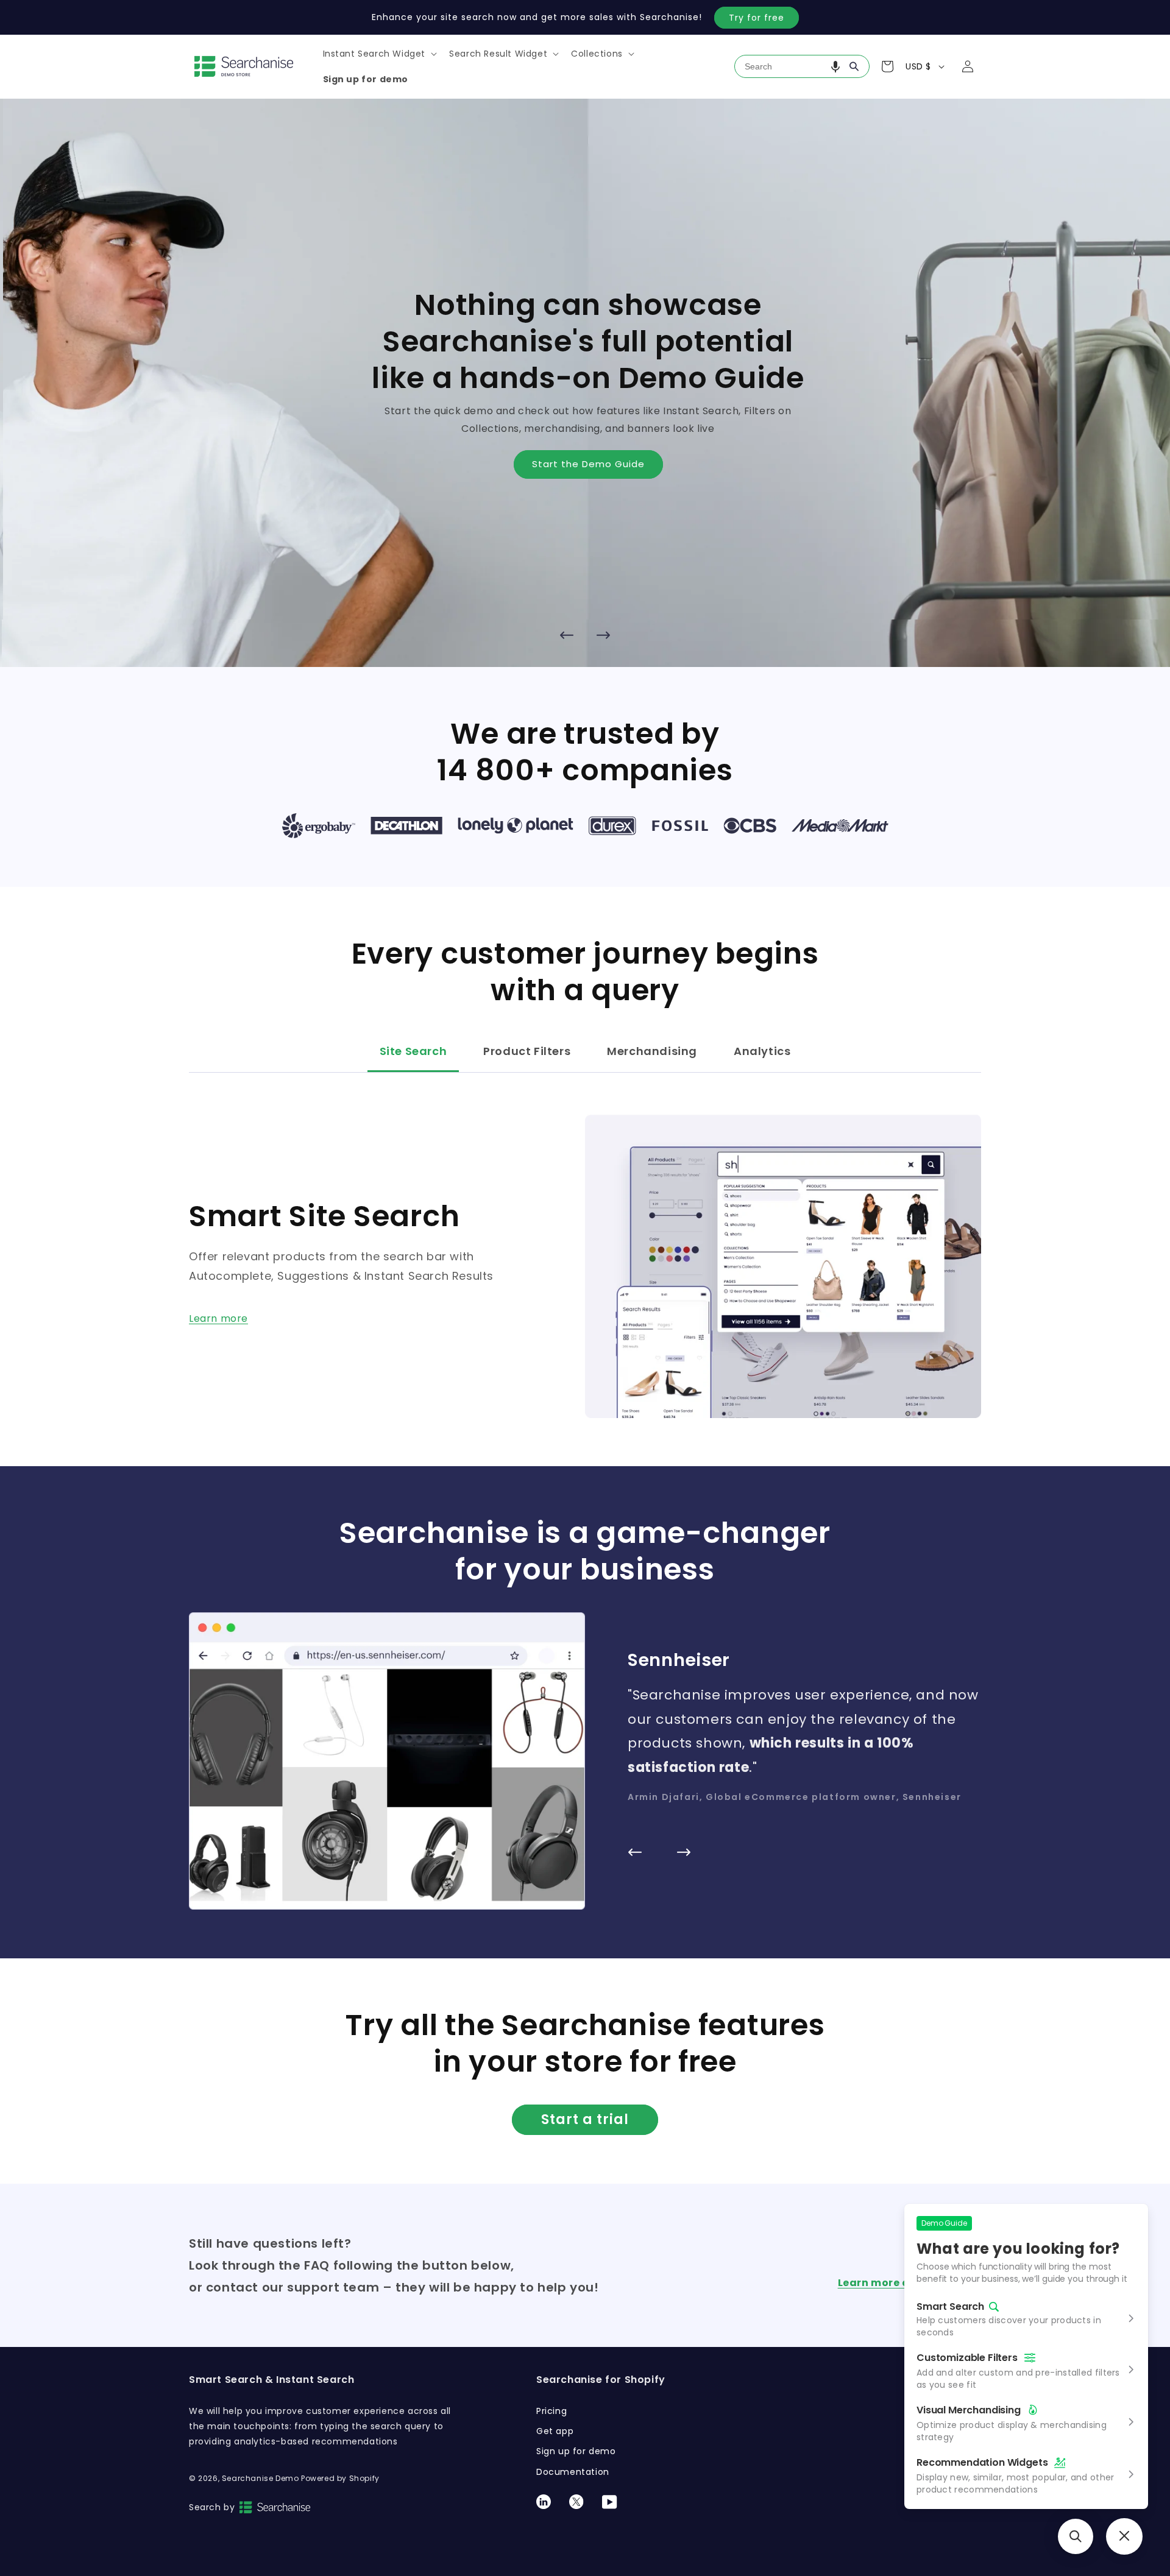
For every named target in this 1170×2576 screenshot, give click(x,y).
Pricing (551, 2411)
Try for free (757, 18)
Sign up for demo (576, 2451)
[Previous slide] (567, 635)
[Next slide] (603, 635)
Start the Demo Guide (585, 464)
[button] (379, 54)
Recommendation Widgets (982, 2462)
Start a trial (585, 2119)
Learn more (218, 1318)
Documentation (573, 2472)
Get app (555, 2431)
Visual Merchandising (969, 2410)
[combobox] (802, 66)
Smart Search (950, 2307)
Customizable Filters (967, 2358)
